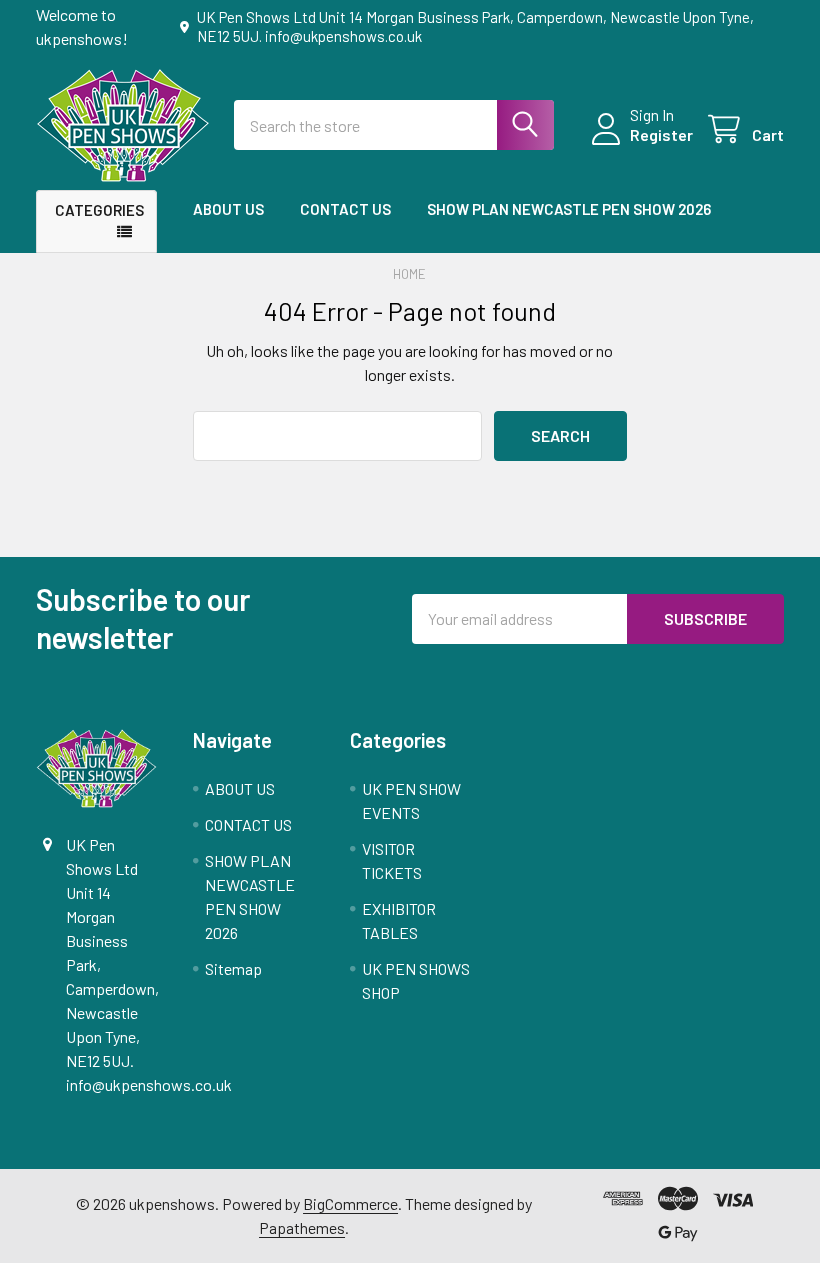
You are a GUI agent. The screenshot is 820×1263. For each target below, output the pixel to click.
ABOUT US (228, 209)
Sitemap (233, 968)
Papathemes (302, 1227)
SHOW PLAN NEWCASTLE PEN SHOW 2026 (569, 209)
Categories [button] (99, 210)
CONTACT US (345, 209)
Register (661, 134)
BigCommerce (350, 1203)
